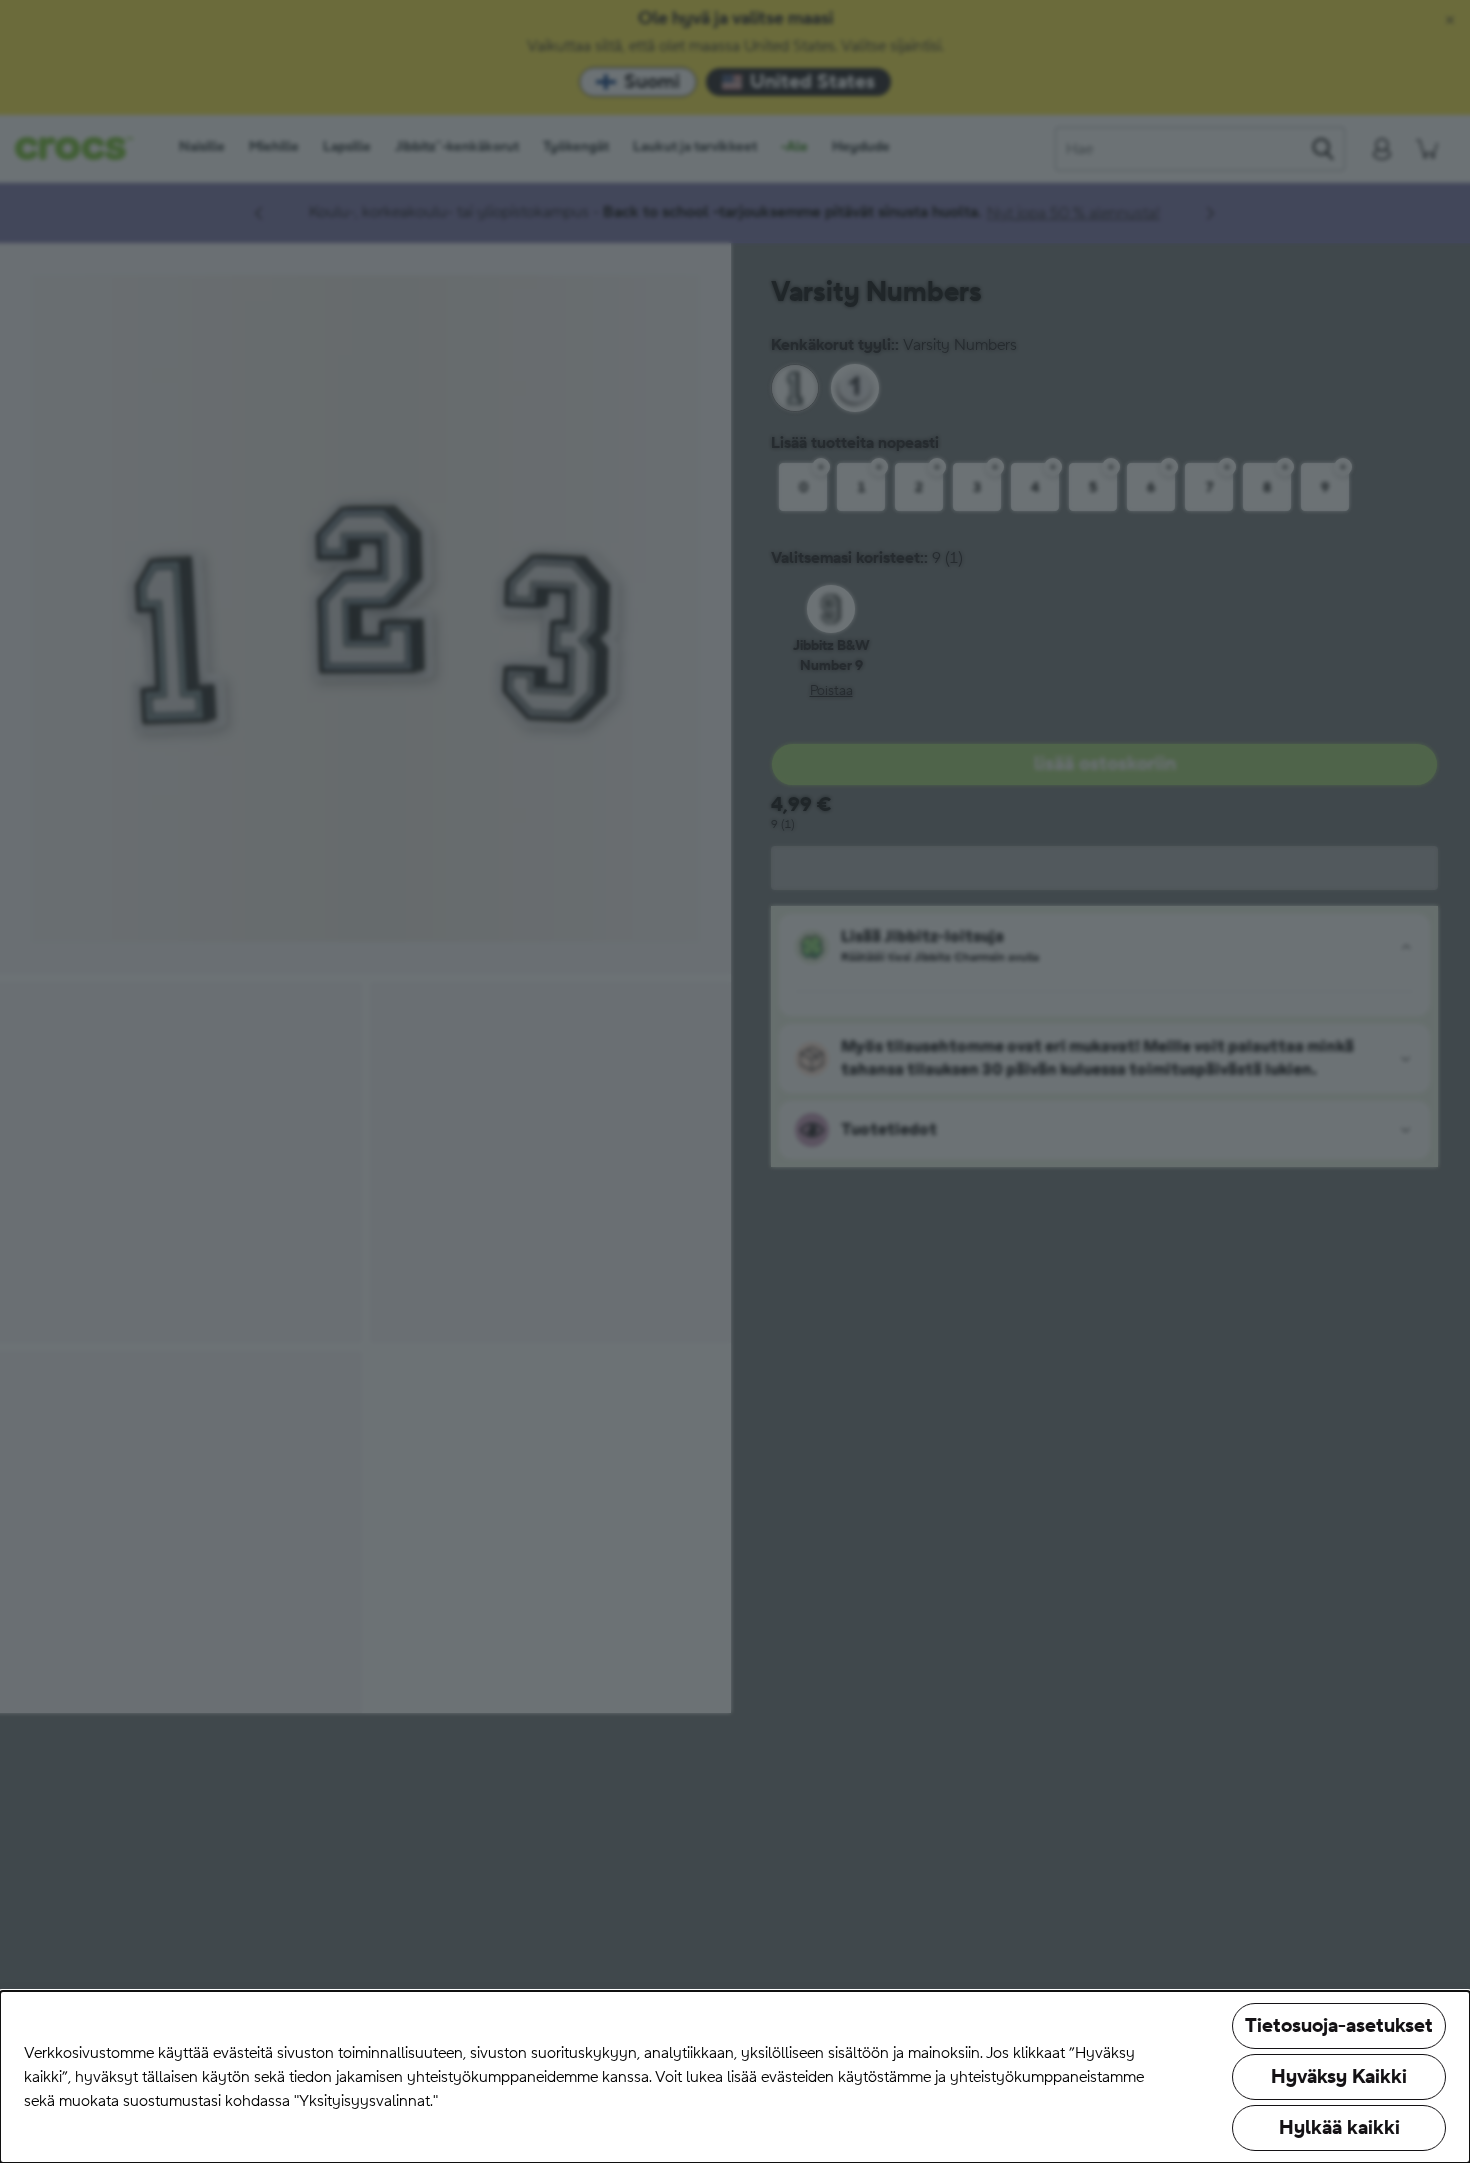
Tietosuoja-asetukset (1339, 2026)
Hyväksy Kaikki (1339, 2077)
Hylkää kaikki (1339, 2128)
